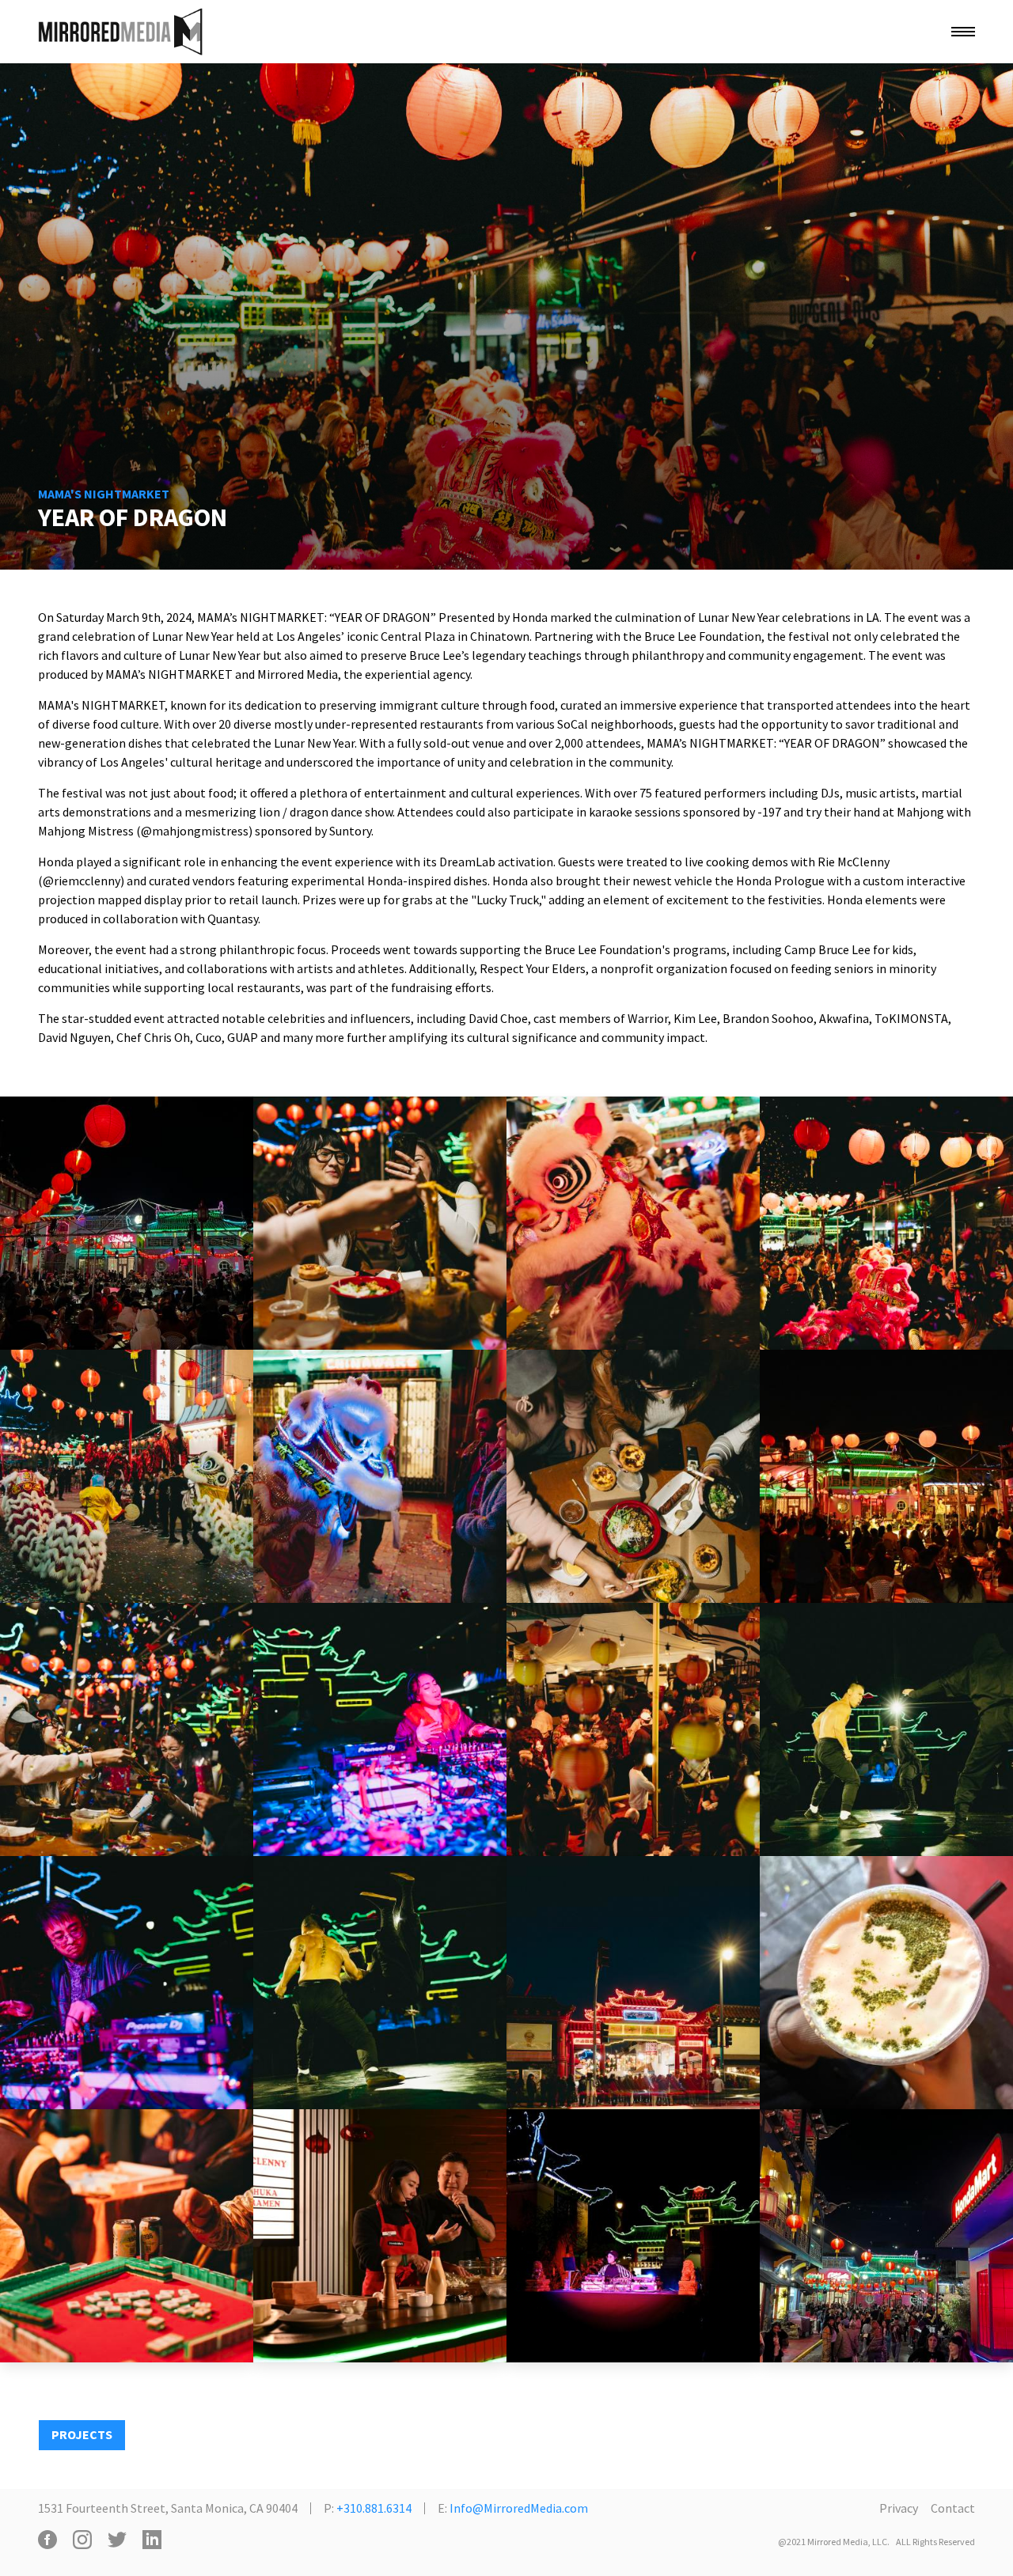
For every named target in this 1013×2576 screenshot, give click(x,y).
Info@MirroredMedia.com (519, 2508)
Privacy (899, 2508)
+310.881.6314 (374, 2508)
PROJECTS (82, 2434)
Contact (953, 2508)
